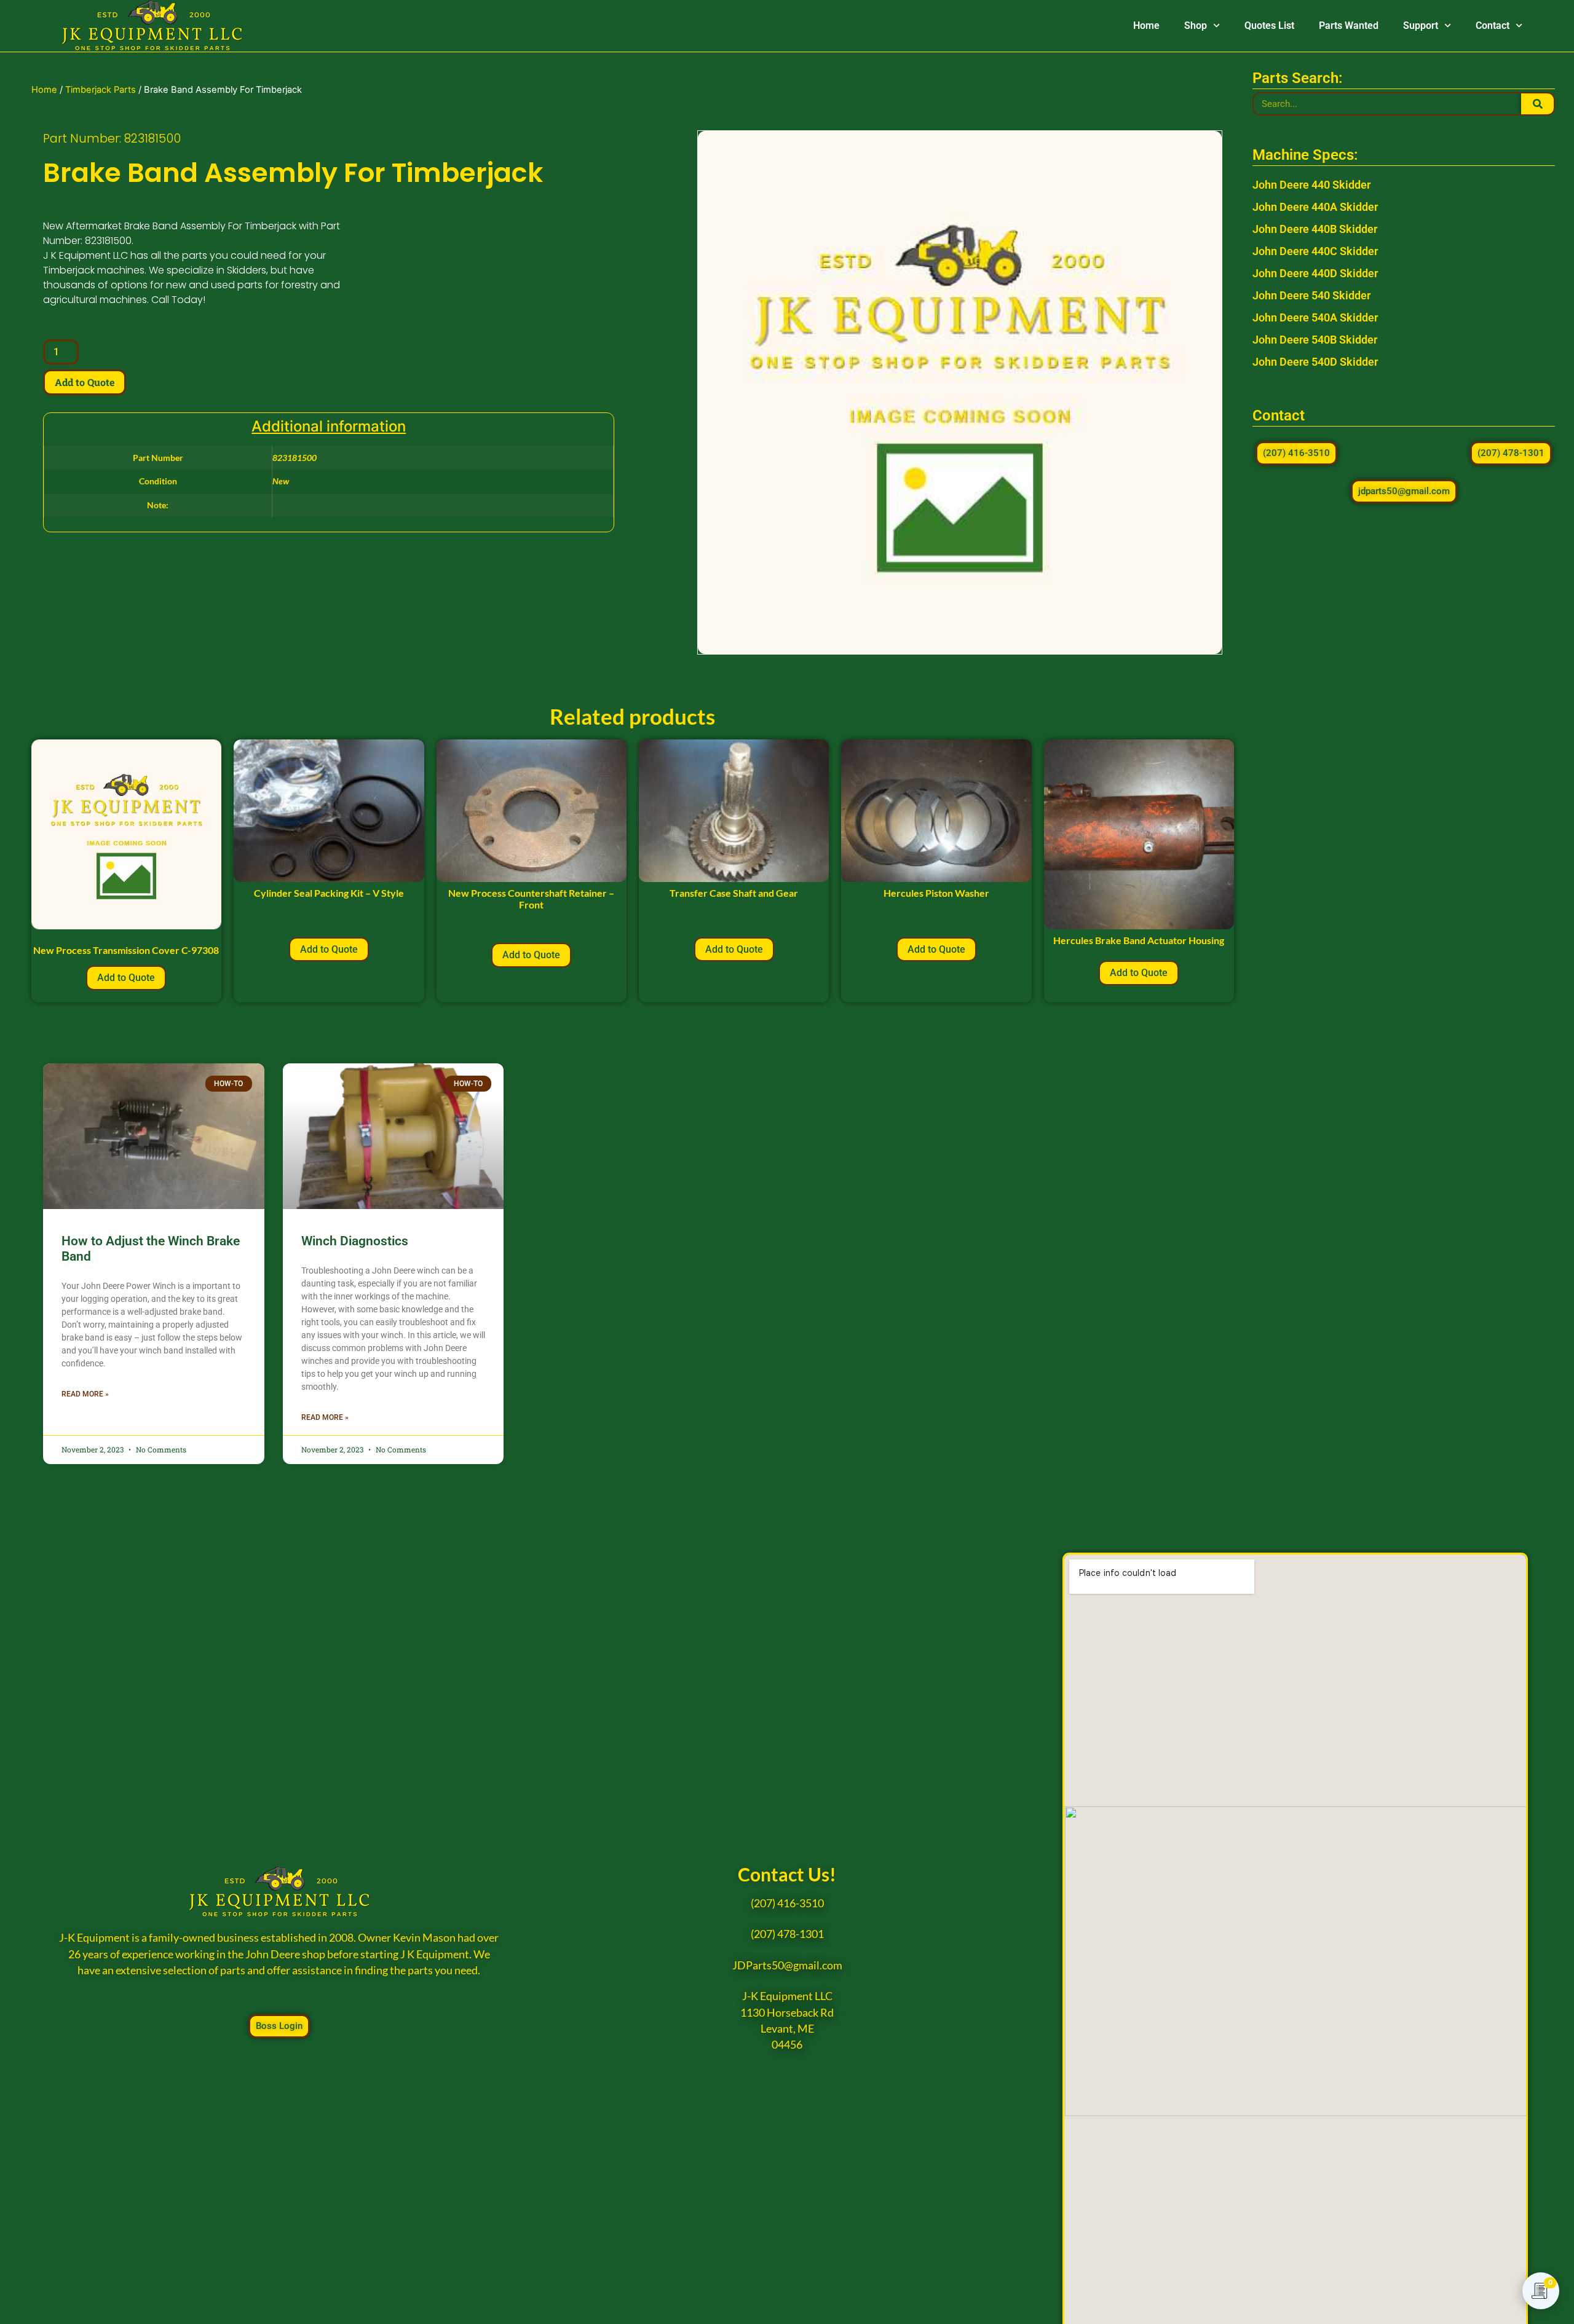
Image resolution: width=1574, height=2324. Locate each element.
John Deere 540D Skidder (1315, 362)
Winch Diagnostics (355, 1241)
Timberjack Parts (101, 90)
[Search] (1537, 104)
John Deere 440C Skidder (1315, 251)
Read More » (85, 1394)
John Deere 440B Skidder (1315, 229)
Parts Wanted (1349, 26)
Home (1146, 26)
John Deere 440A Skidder (1315, 207)
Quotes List (1269, 26)
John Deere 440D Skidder (1315, 273)
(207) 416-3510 (787, 1903)
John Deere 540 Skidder (1311, 295)
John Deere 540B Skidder (1315, 340)
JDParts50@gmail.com (787, 1965)
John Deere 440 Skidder (1311, 185)
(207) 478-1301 (787, 1934)
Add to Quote (85, 382)
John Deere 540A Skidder (1315, 317)
